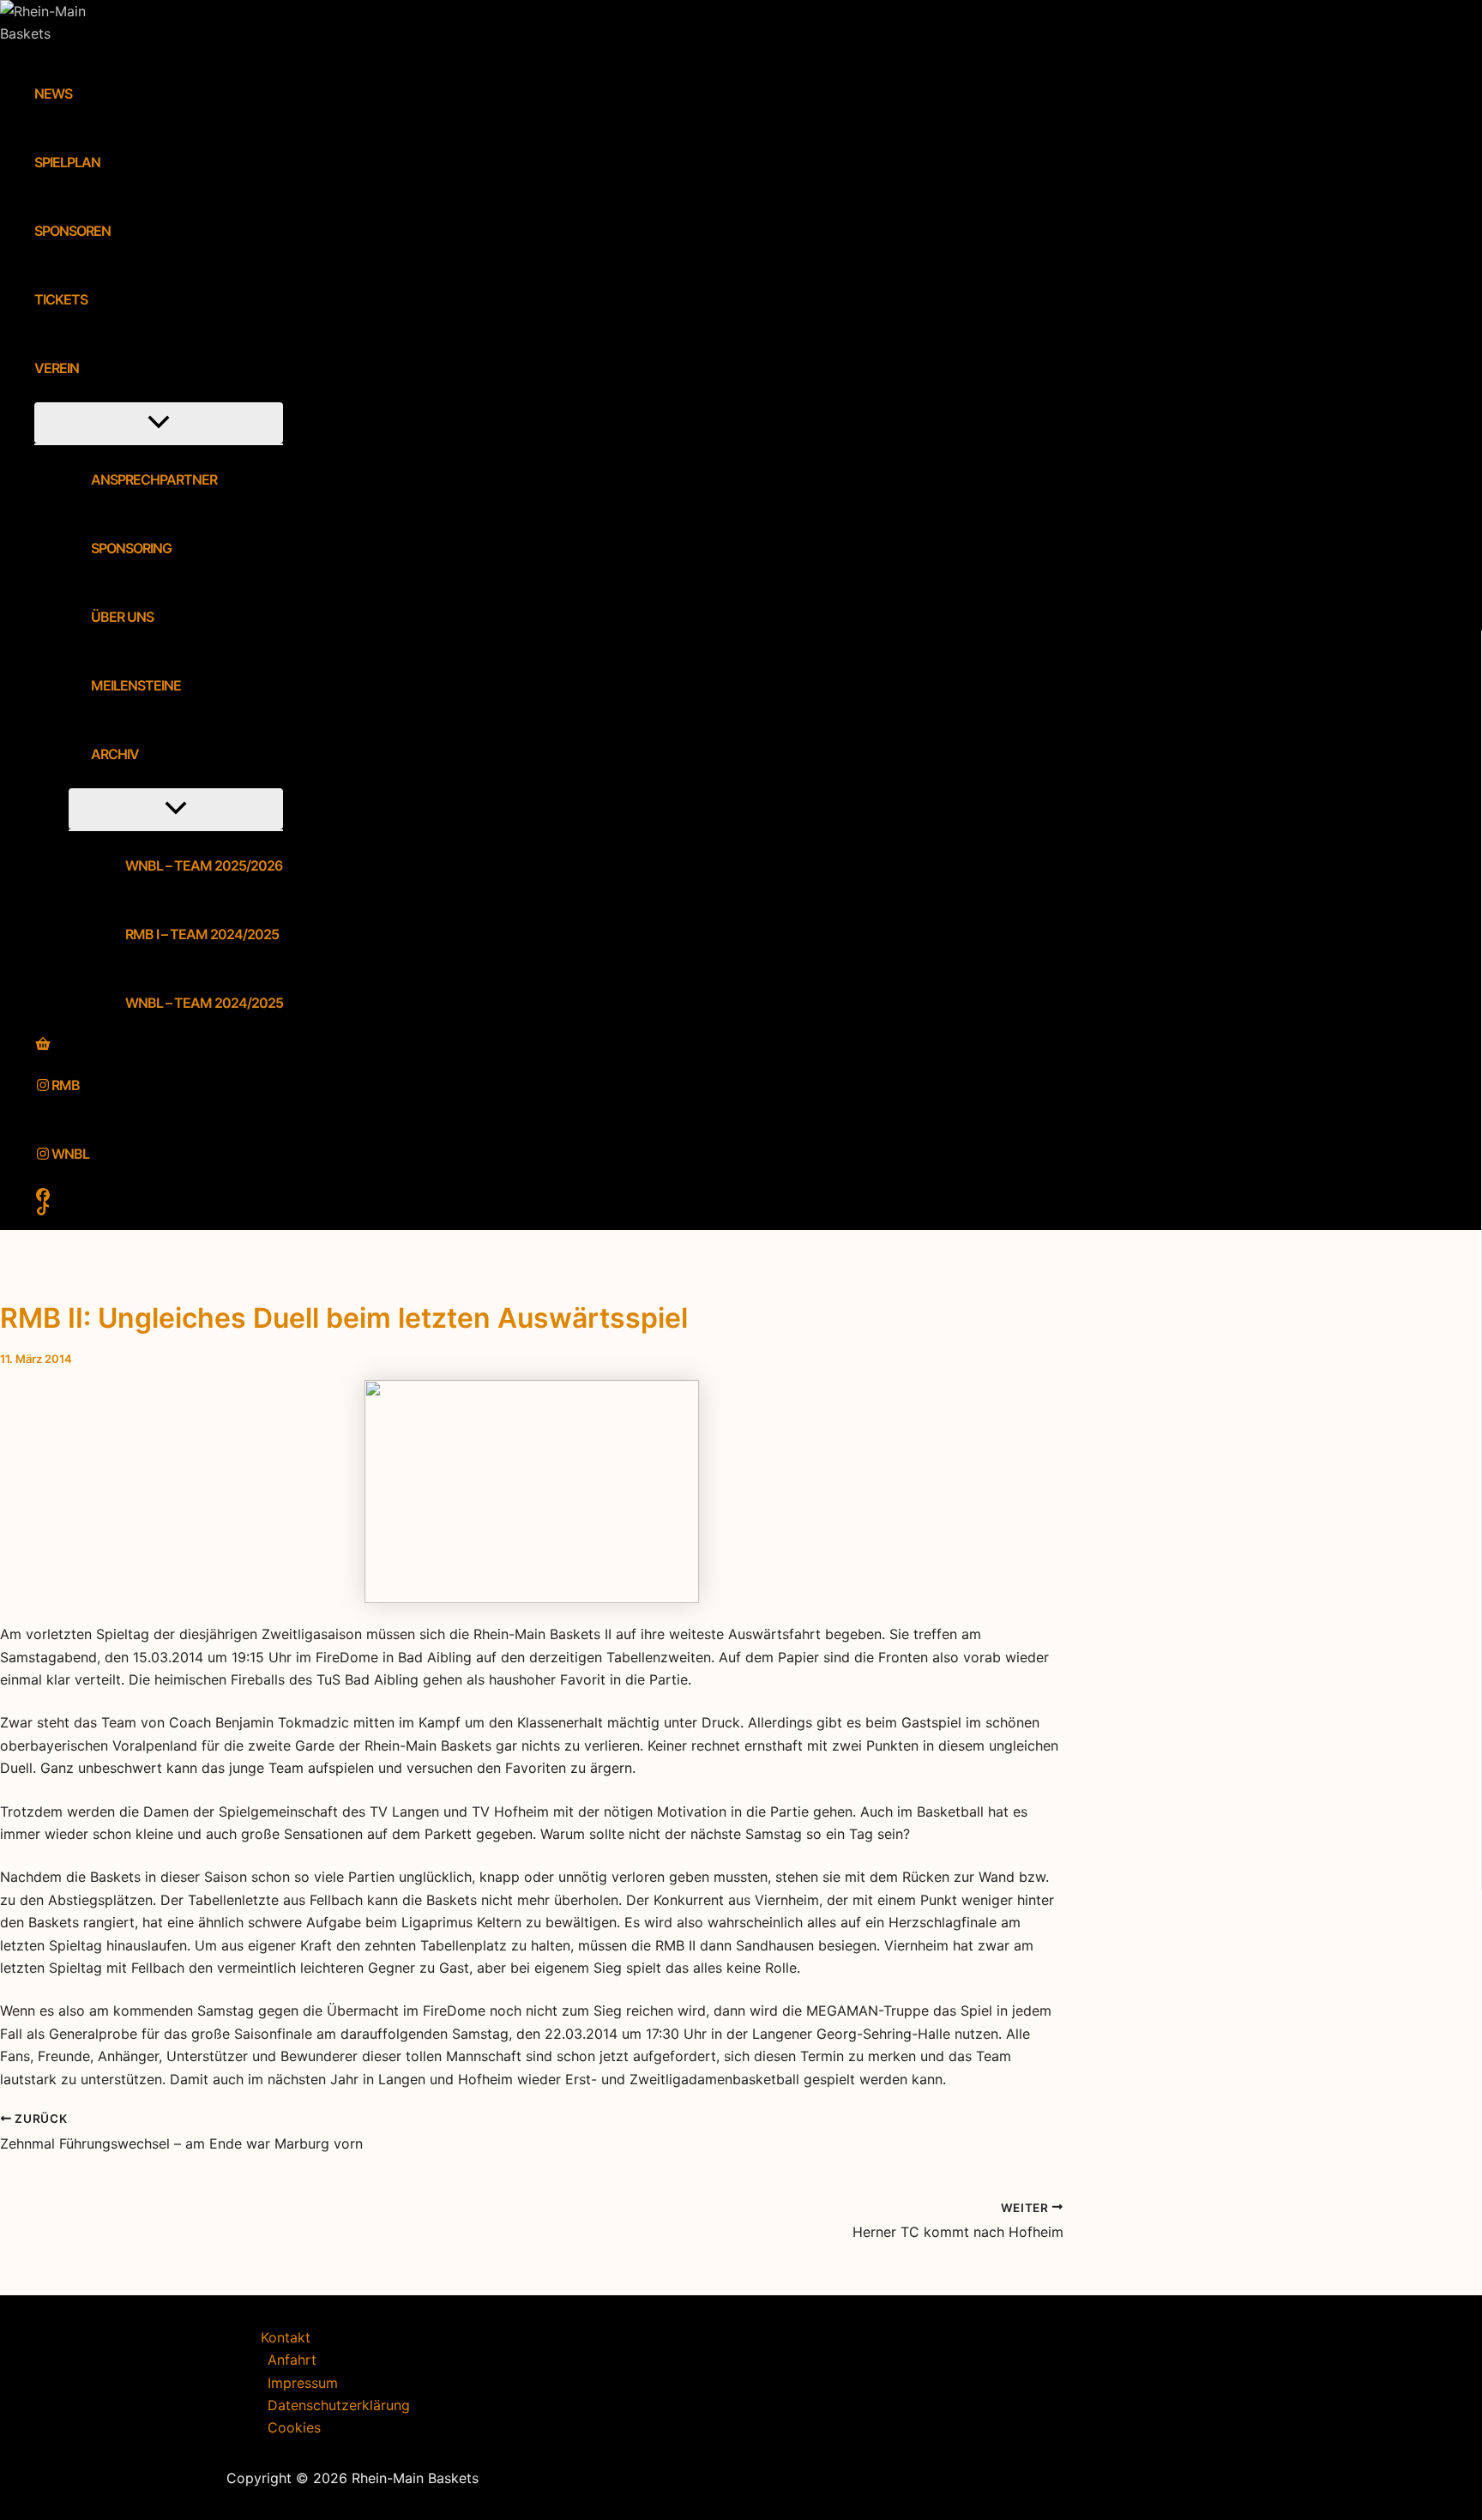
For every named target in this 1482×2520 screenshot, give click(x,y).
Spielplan (67, 162)
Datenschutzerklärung (339, 2405)
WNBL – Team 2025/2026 (204, 865)
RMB (66, 1085)
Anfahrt (292, 2360)
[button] (90, 368)
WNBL (70, 1154)
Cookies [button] (294, 2427)
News (53, 93)
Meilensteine (136, 685)
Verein (57, 368)
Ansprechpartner (154, 479)
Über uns (122, 617)
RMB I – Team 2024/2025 (202, 934)
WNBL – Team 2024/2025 (204, 1003)
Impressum (303, 2383)
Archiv (115, 754)
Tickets (61, 299)
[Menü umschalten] (159, 423)
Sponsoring (131, 548)
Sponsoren (72, 231)
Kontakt (286, 2337)
